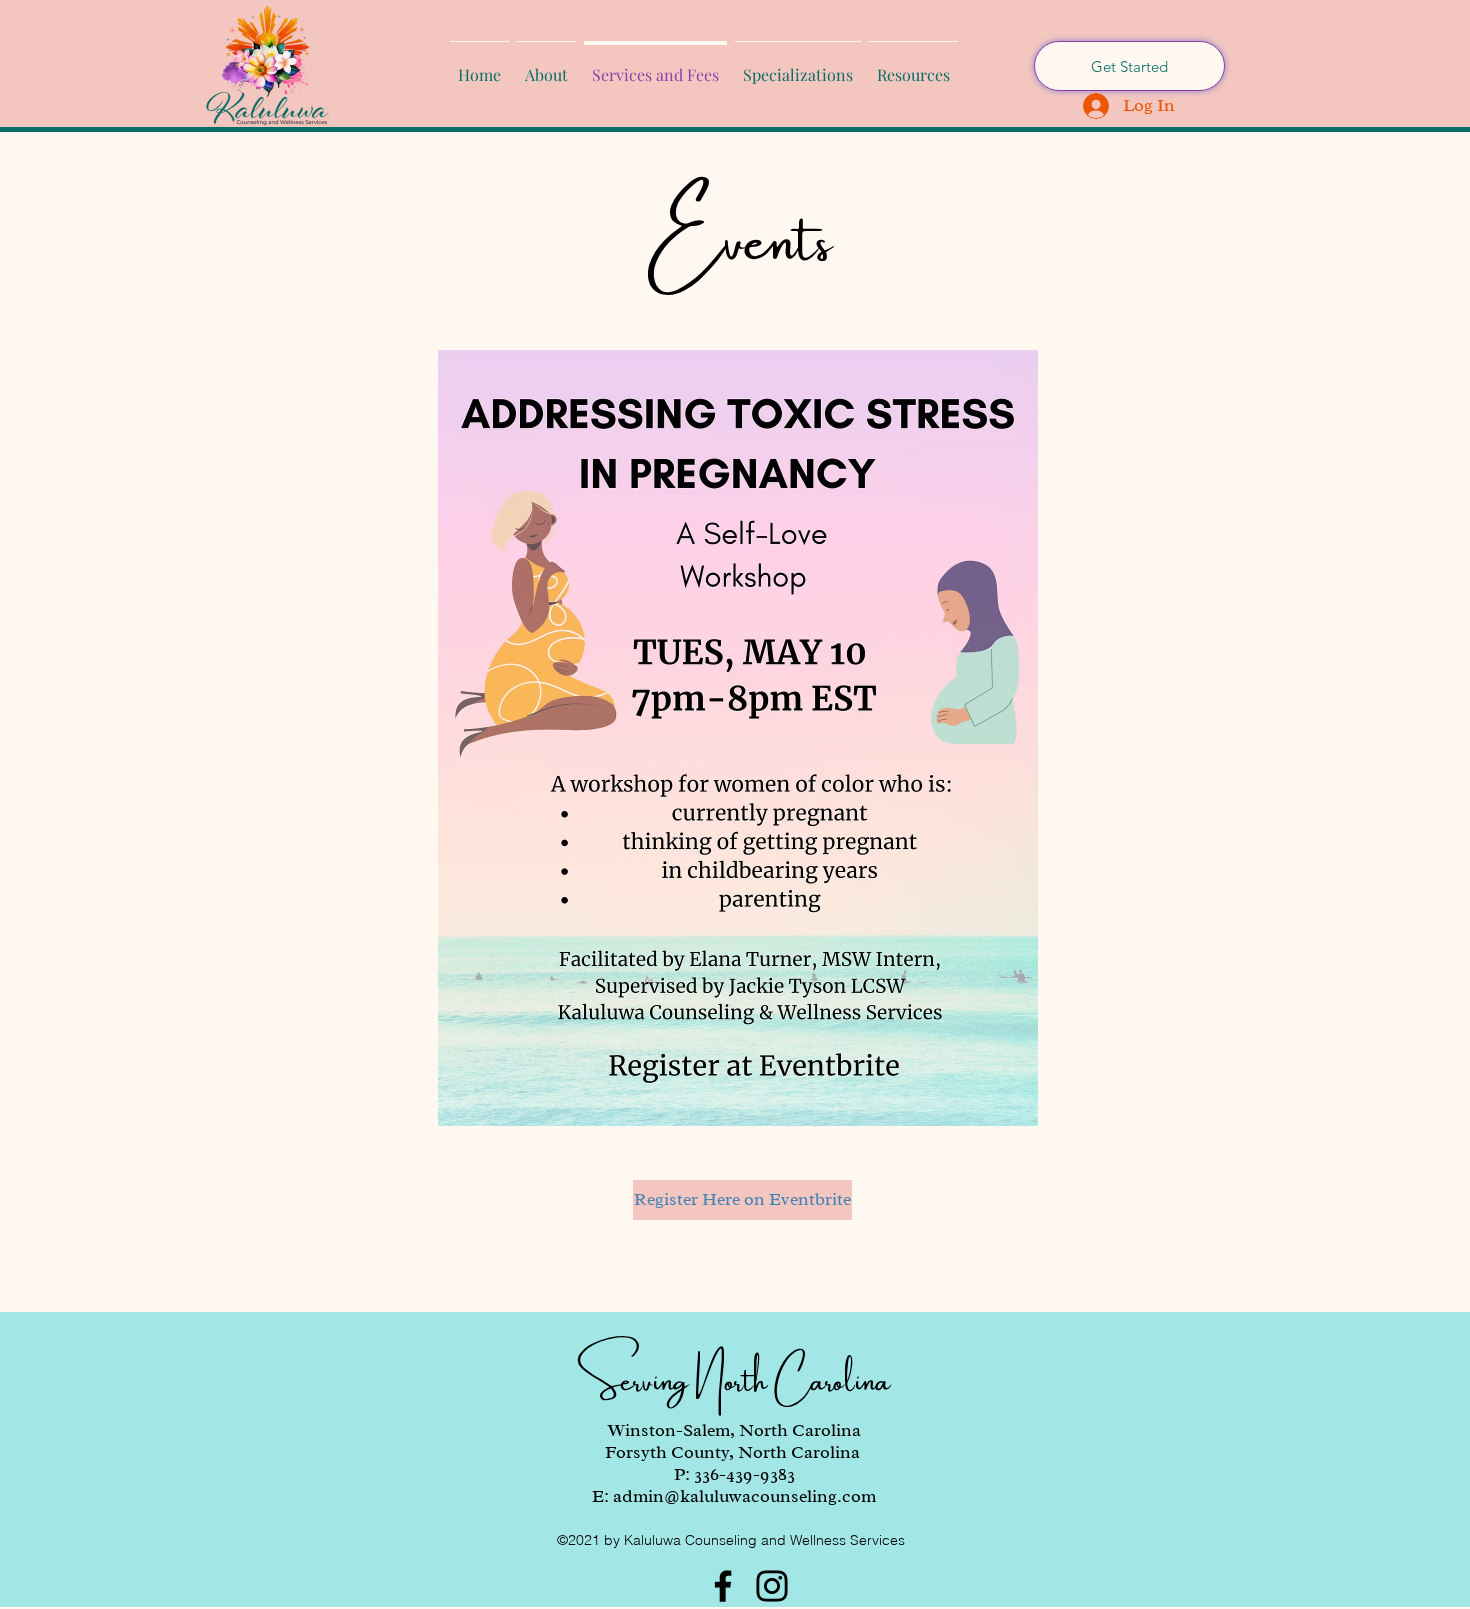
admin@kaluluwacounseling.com (744, 1496)
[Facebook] (723, 1586)
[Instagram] (772, 1586)
